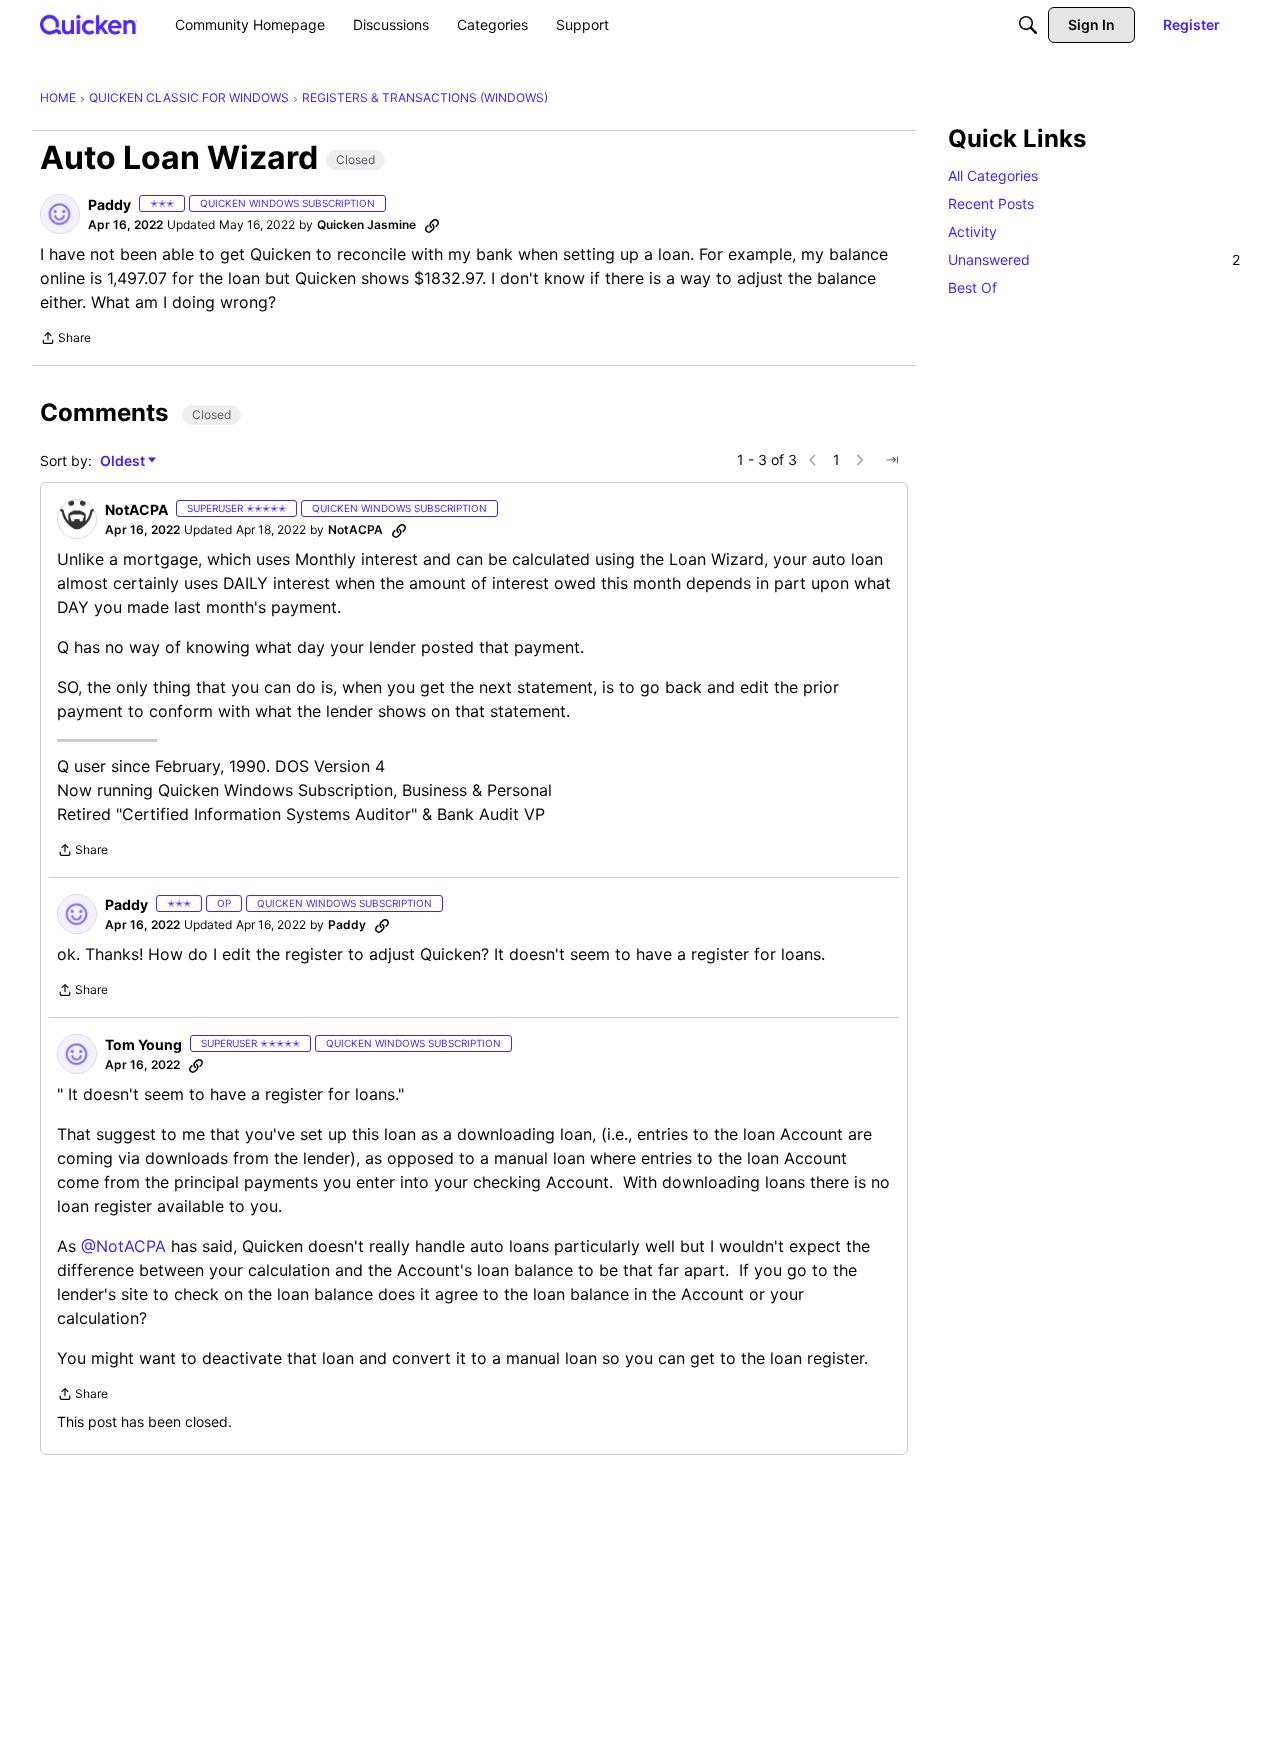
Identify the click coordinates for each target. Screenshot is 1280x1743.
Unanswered (1094, 259)
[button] (60, 214)
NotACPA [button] (136, 509)
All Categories (993, 175)
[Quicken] (88, 24)
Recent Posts (991, 203)
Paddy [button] (109, 204)
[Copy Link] (432, 225)
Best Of (972, 287)
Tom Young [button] (143, 1044)
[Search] (1028, 25)
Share (65, 340)
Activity (972, 231)
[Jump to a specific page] (892, 460)
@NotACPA (123, 1246)
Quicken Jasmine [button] (366, 224)
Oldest (124, 461)
